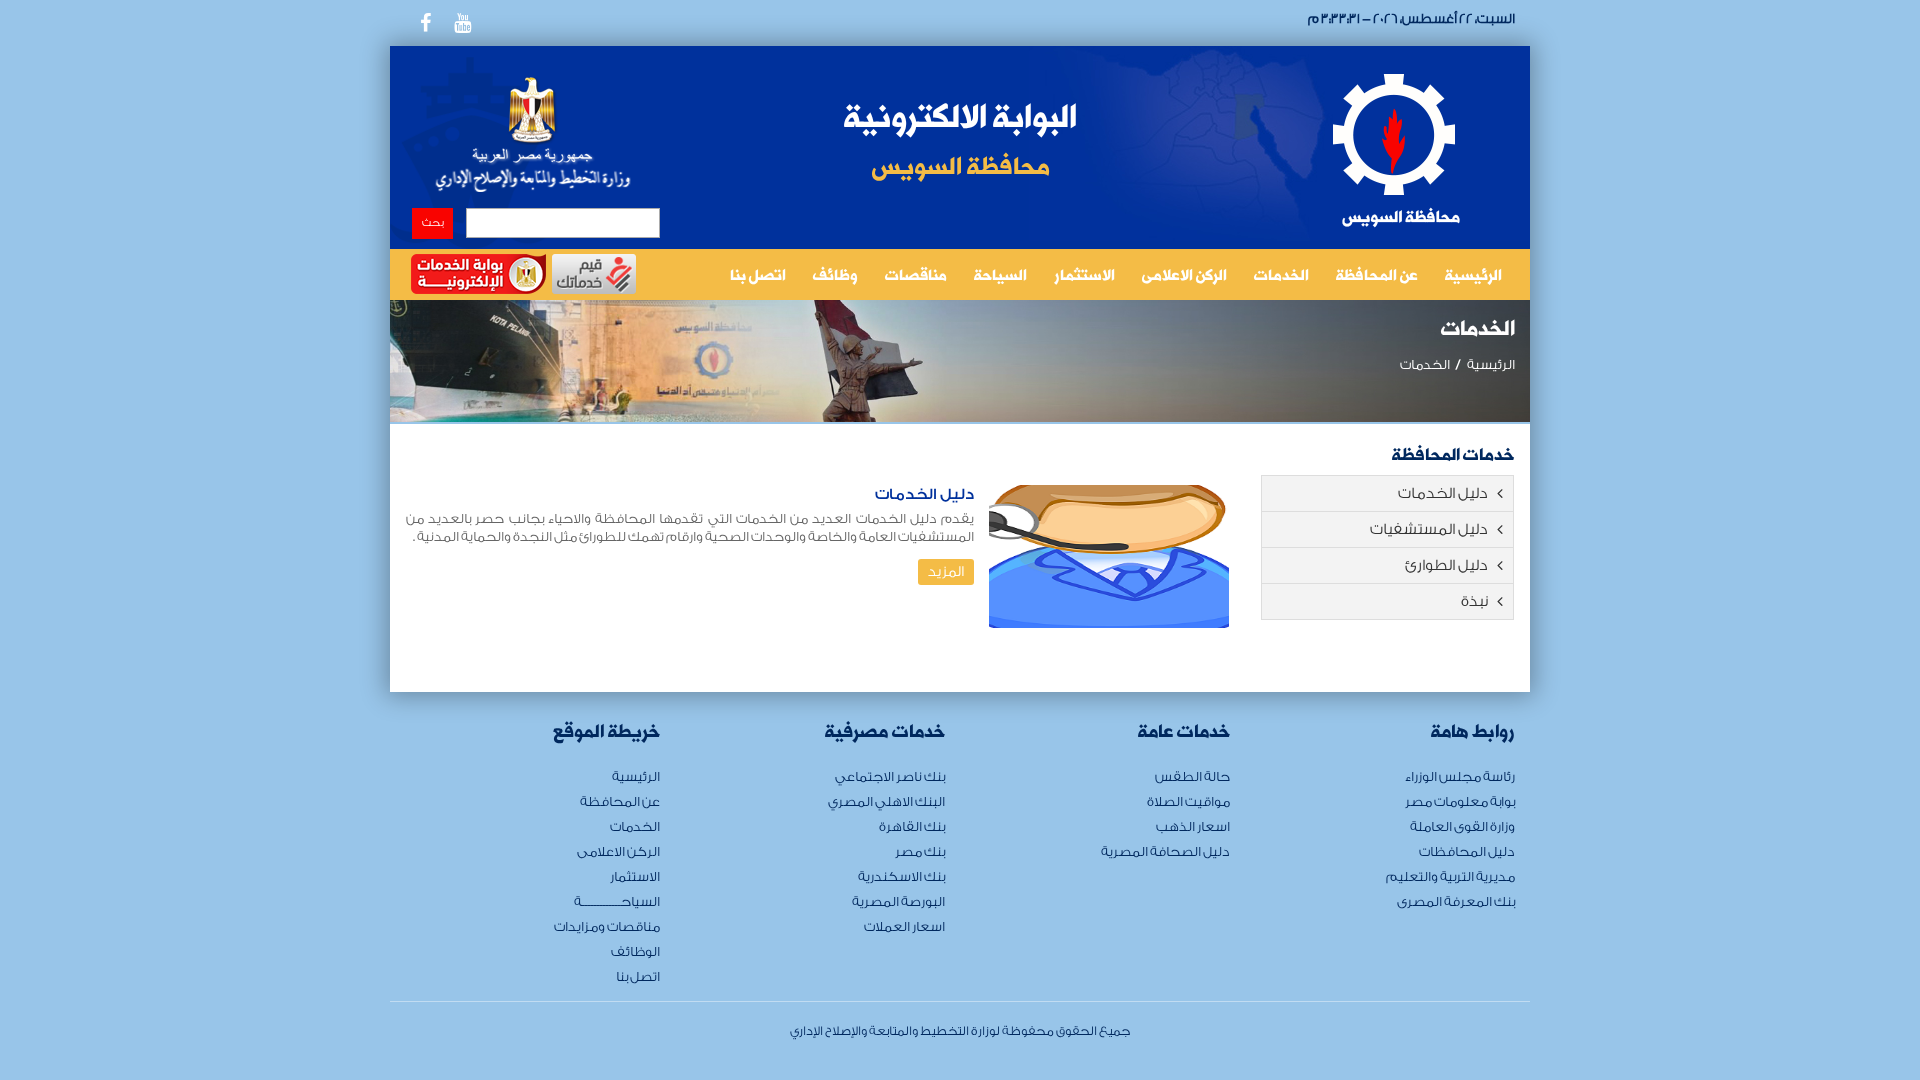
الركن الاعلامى (1184, 277)
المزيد (946, 572)
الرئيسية (1473, 277)
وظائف (835, 277)
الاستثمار (1084, 277)
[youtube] (462, 23)
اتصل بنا (758, 277)
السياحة (1000, 277)
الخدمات (1281, 277)
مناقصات (916, 277)
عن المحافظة (1377, 277)
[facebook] (425, 23)
